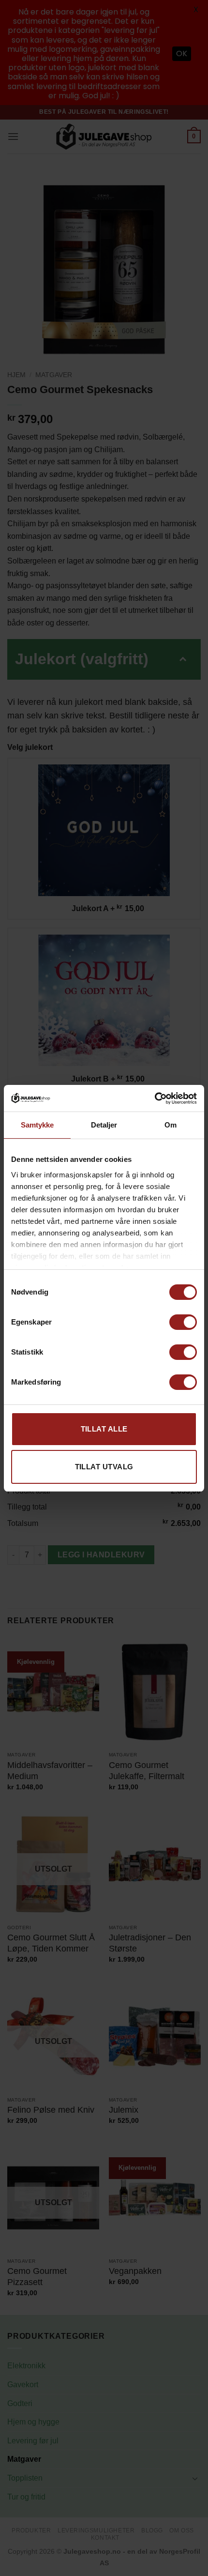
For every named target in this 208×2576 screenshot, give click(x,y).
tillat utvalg (104, 1467)
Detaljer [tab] (104, 1125)
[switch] (183, 1322)
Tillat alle (104, 1429)
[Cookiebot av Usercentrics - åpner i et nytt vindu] (155, 1098)
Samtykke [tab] (37, 1125)
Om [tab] (171, 1125)
